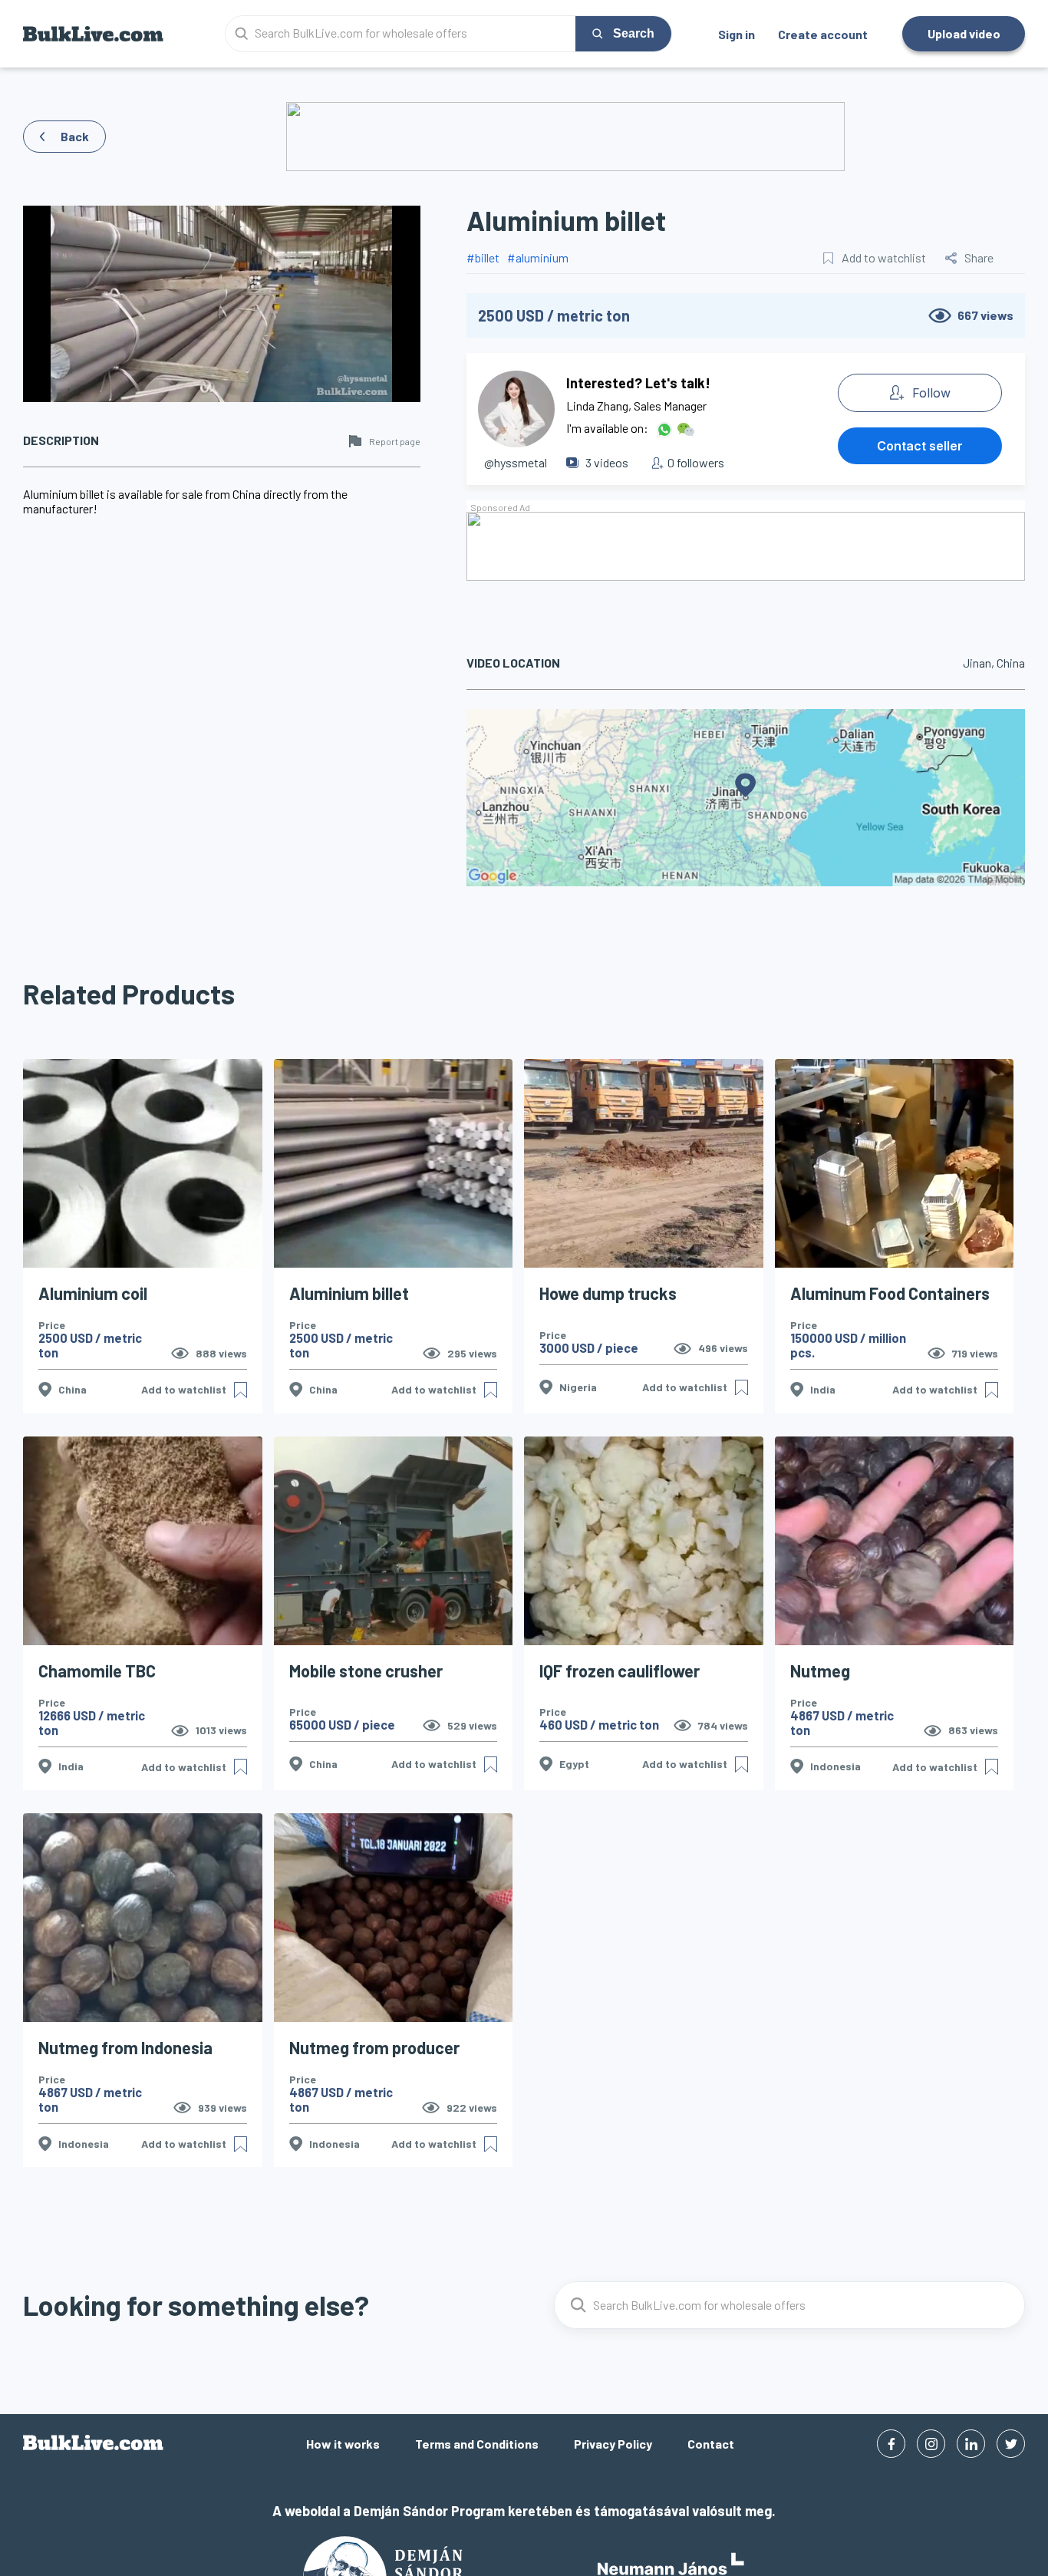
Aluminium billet (349, 1293)
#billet (483, 257)
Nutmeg (820, 1671)
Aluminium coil (93, 1293)
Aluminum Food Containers (890, 1293)
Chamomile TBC (97, 1671)
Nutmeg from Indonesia (125, 2047)
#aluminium (538, 257)
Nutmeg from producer (374, 2047)
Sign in (737, 34)
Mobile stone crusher (366, 1671)
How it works (343, 2444)
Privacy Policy (613, 2444)
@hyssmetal (516, 462)
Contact (711, 2444)
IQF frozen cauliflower (620, 1671)
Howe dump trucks (608, 1293)
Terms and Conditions (477, 2444)
